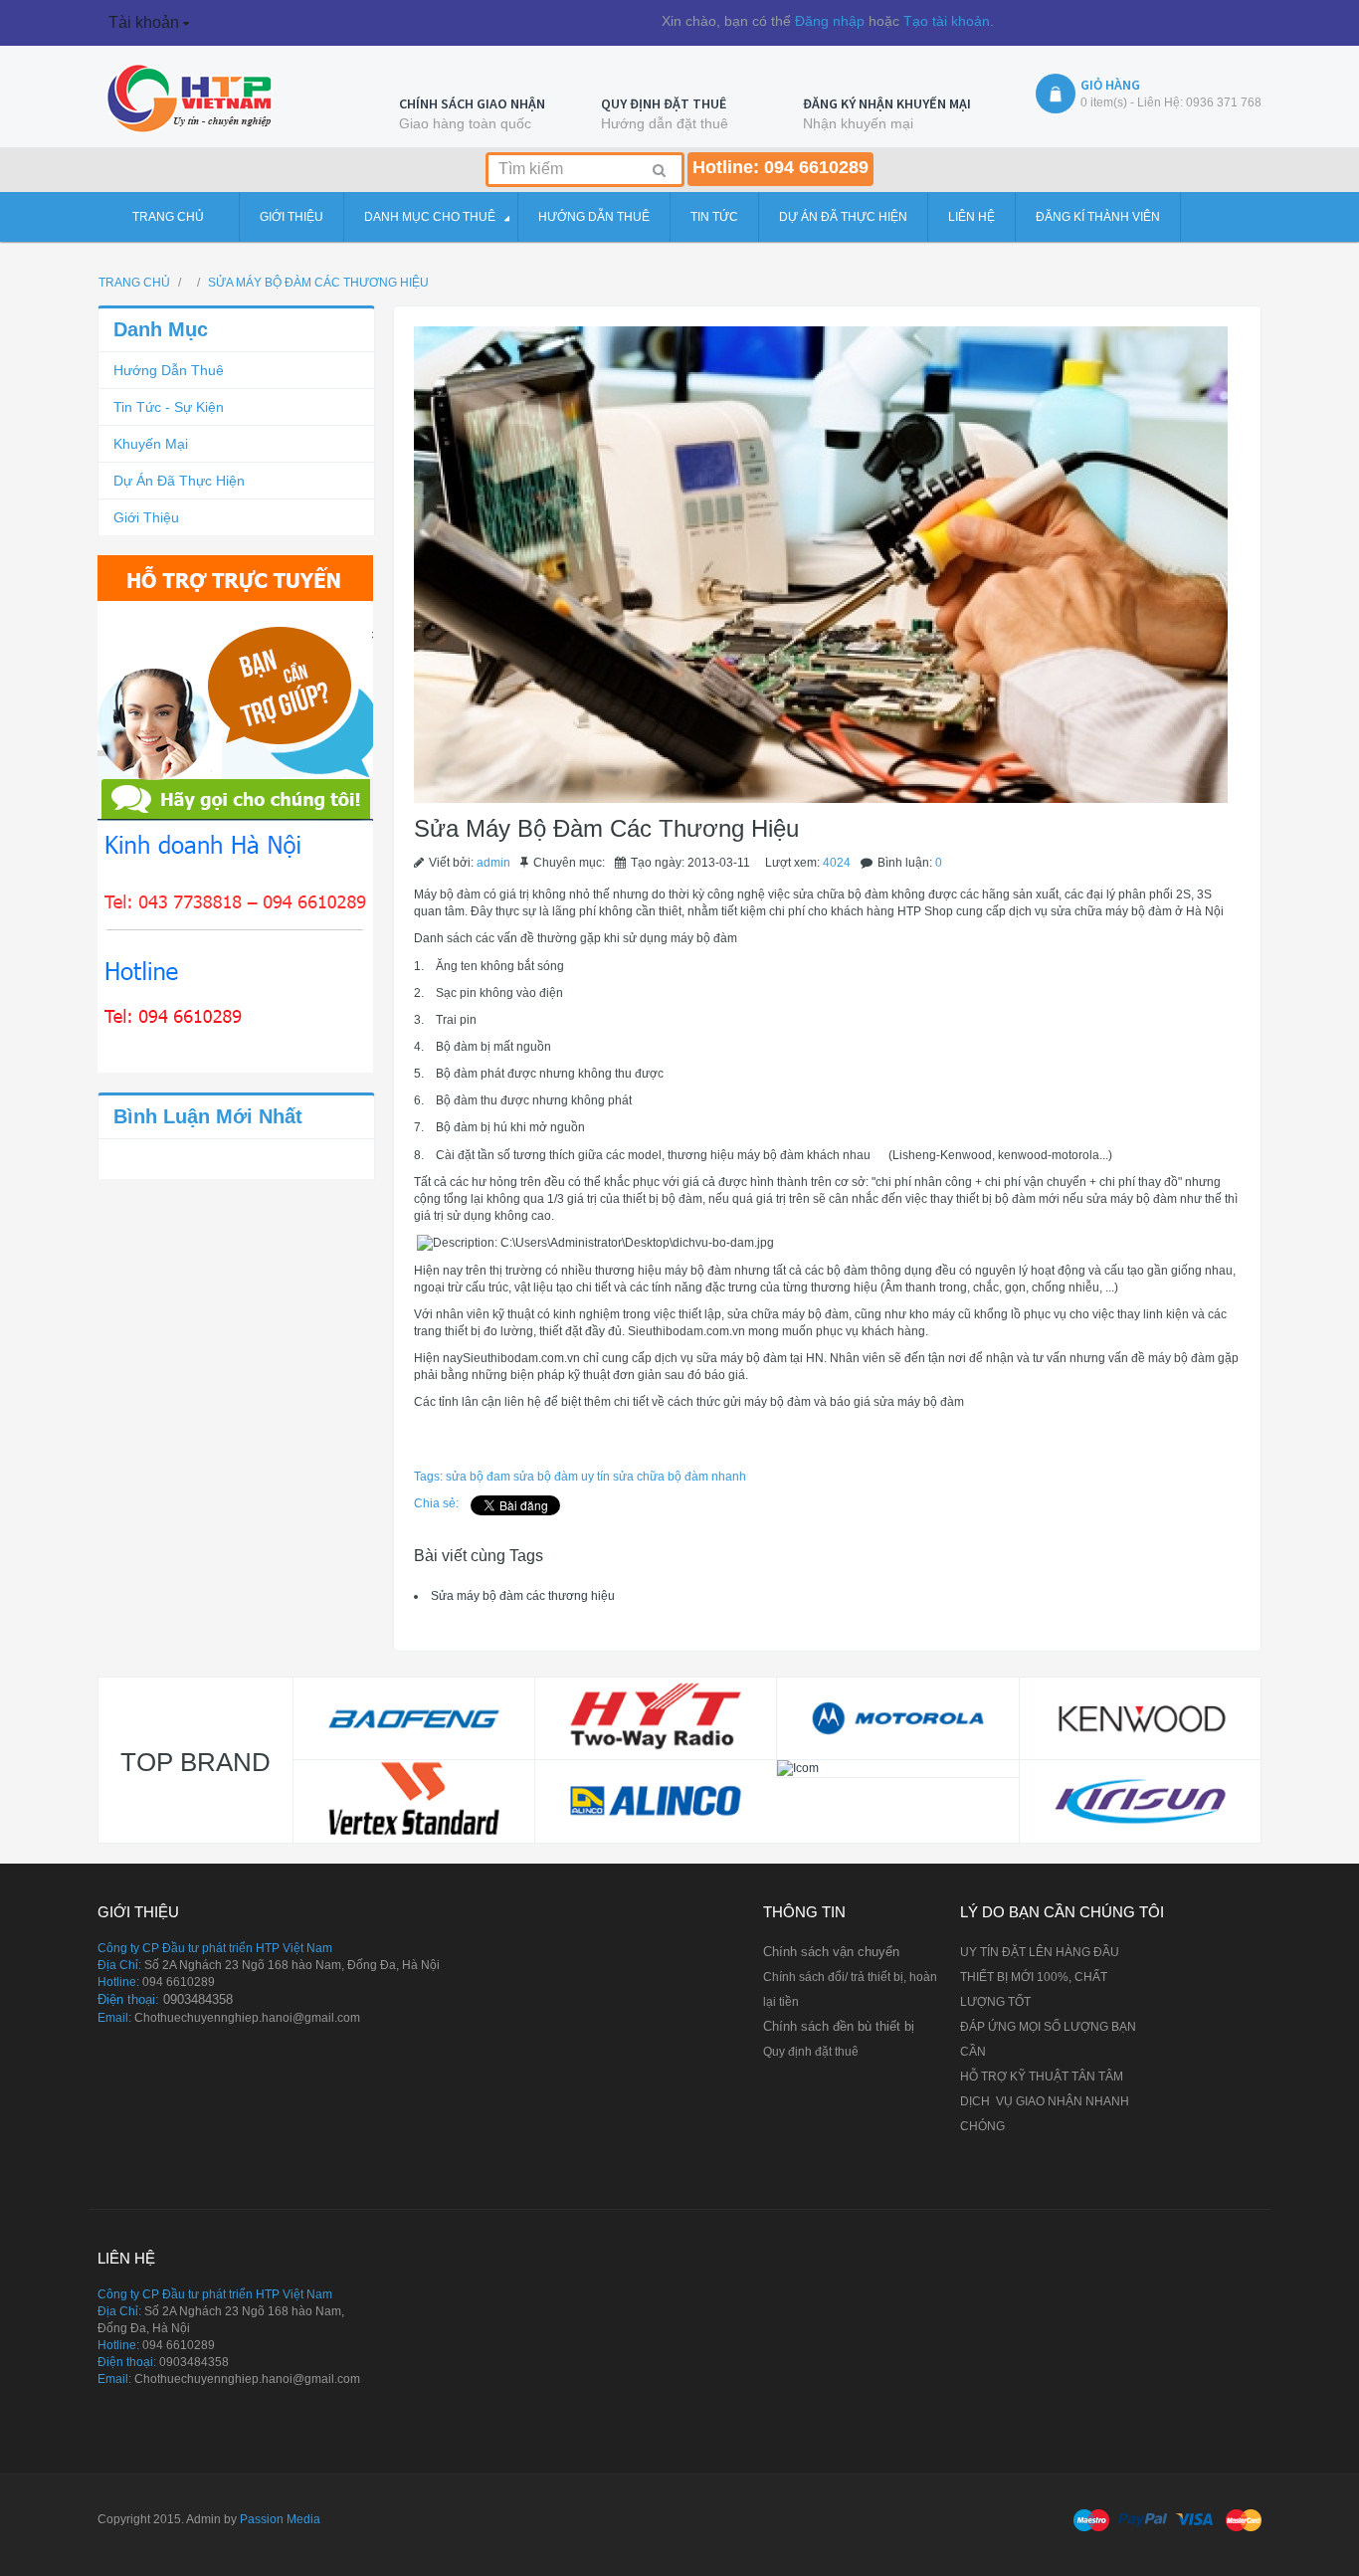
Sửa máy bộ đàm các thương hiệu (523, 1596)
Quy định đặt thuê (664, 103)
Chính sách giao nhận (472, 103)
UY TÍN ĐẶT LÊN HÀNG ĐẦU (1040, 1952)
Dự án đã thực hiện (179, 481)
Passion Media (280, 2519)
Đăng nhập (830, 21)
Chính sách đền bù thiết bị (839, 2026)
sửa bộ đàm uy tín (562, 1477)
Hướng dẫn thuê (169, 370)
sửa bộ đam (478, 1477)
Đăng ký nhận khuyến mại (887, 103)
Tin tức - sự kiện (169, 407)
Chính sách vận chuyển (831, 1952)
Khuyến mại (151, 444)
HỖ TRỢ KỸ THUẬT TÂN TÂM (1042, 2077)
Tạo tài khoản (947, 21)
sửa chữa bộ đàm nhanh (679, 1477)
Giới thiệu (146, 517)
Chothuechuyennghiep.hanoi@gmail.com (247, 2018)
